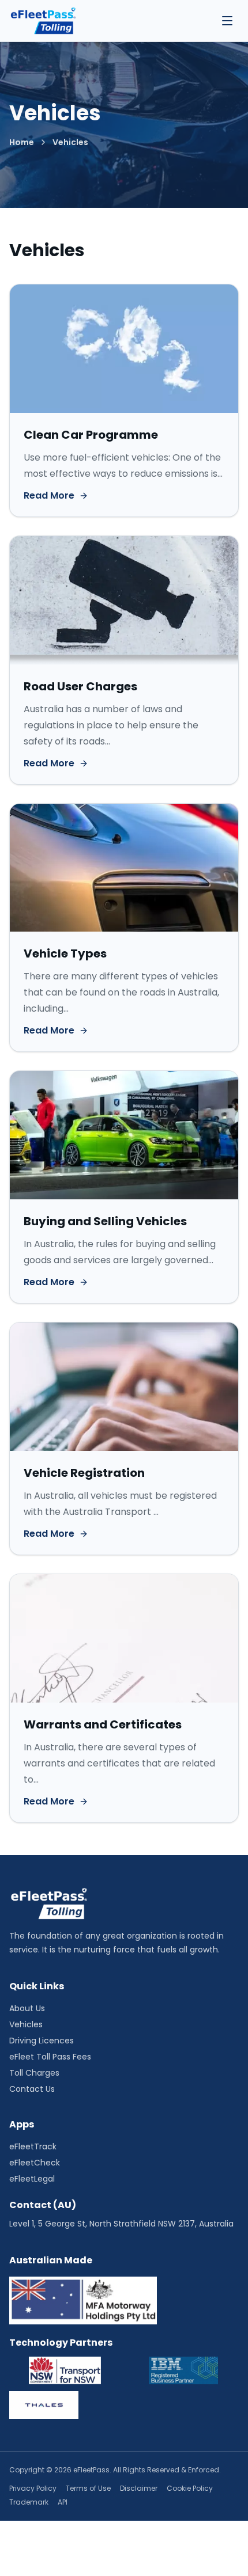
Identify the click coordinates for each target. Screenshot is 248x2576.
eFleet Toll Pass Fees (50, 2057)
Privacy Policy (33, 2488)
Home (22, 142)
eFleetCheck (35, 2163)
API (63, 2502)
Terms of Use (88, 2488)
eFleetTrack (33, 2146)
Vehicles (26, 2024)
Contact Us (32, 2089)
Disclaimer (139, 2488)
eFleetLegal (32, 2179)
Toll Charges (34, 2073)
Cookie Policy (190, 2488)
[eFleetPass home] (43, 21)
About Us (27, 2008)
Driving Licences (42, 2041)
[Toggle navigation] (227, 21)
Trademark (29, 2502)
